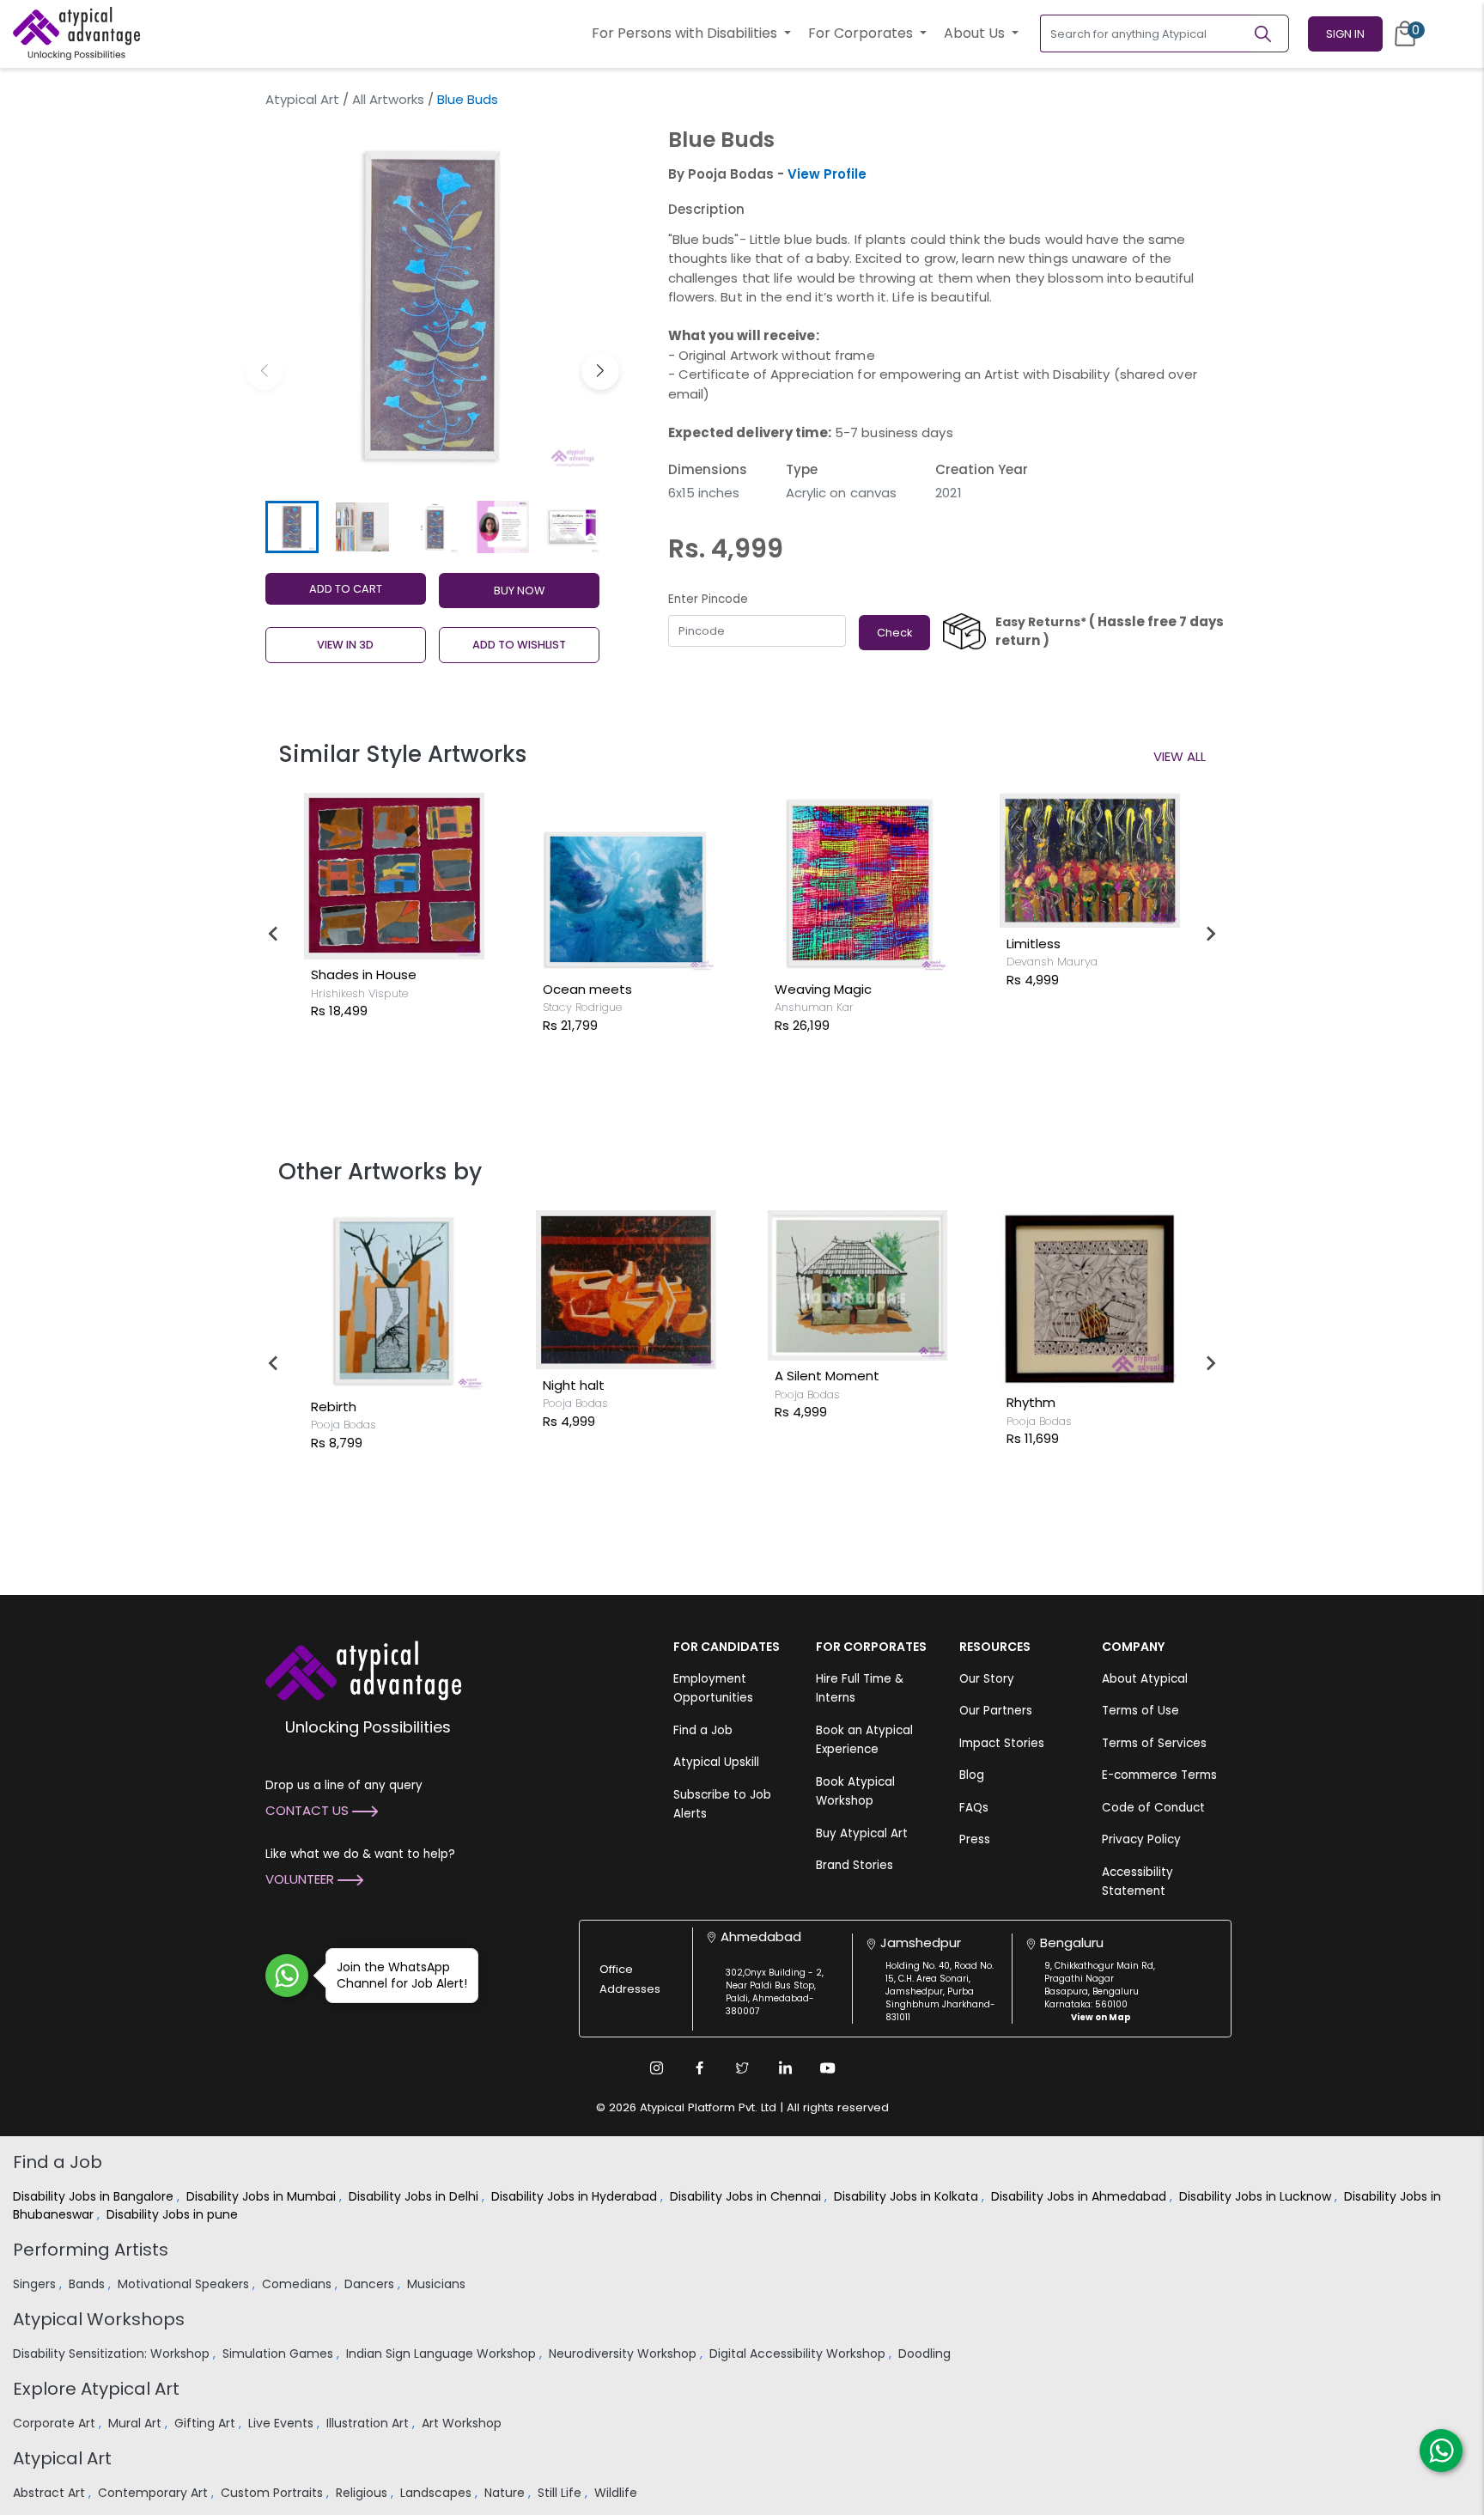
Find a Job (703, 1730)
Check (894, 633)
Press (975, 1839)
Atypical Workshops (99, 2319)
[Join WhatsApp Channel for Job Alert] (287, 1976)
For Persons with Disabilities (686, 33)
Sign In (1345, 34)
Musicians (438, 2284)
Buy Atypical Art (862, 1833)
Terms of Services (1154, 1743)
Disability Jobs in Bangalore (95, 2196)
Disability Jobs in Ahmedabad (1080, 2196)
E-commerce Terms (1159, 1775)
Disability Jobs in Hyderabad (576, 2196)
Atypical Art (302, 99)
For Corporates (862, 33)
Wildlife (617, 2493)
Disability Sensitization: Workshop (113, 2354)
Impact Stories (1002, 1743)
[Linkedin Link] (785, 2067)
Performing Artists (91, 2250)
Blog (972, 1775)
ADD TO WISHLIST (519, 645)
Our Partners (996, 1711)
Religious (363, 2493)
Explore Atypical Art (96, 2389)
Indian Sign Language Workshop (443, 2354)
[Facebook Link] (699, 2067)
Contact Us (309, 1810)
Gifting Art (207, 2423)
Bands (88, 2284)
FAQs (974, 1808)
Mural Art (137, 2423)
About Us (976, 33)
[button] (600, 371)
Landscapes (438, 2493)
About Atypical (1145, 1679)
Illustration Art (369, 2423)
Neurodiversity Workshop (624, 2354)
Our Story (987, 1679)
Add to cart (346, 589)
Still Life (561, 2493)
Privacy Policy (1141, 1839)
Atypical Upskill (716, 1762)
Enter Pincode (708, 599)
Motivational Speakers (185, 2284)
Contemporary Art (155, 2493)
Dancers (371, 2284)
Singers (36, 2284)
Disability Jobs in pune (174, 2214)
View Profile (827, 174)
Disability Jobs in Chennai (747, 2196)
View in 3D (345, 645)
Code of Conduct (1153, 1808)
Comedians (298, 2284)
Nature (506, 2493)
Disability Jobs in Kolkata (908, 2196)
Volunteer (301, 1879)
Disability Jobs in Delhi (415, 2196)
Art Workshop (463, 2423)
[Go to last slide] (274, 934)
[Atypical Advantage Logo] (363, 1669)
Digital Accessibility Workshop (799, 2354)
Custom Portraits (274, 2493)
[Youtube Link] (828, 2067)
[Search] (1270, 33)
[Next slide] (1210, 934)
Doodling (926, 2354)
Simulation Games (280, 2354)
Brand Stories (855, 1865)
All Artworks (388, 99)
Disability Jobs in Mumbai (263, 2196)
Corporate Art (56, 2423)
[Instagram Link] (656, 2067)
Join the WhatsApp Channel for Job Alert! (402, 1975)
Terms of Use (1140, 1711)
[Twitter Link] (742, 2067)
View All (1180, 756)
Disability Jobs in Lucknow (1257, 2196)
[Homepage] (76, 33)
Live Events (283, 2423)
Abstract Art (51, 2493)
